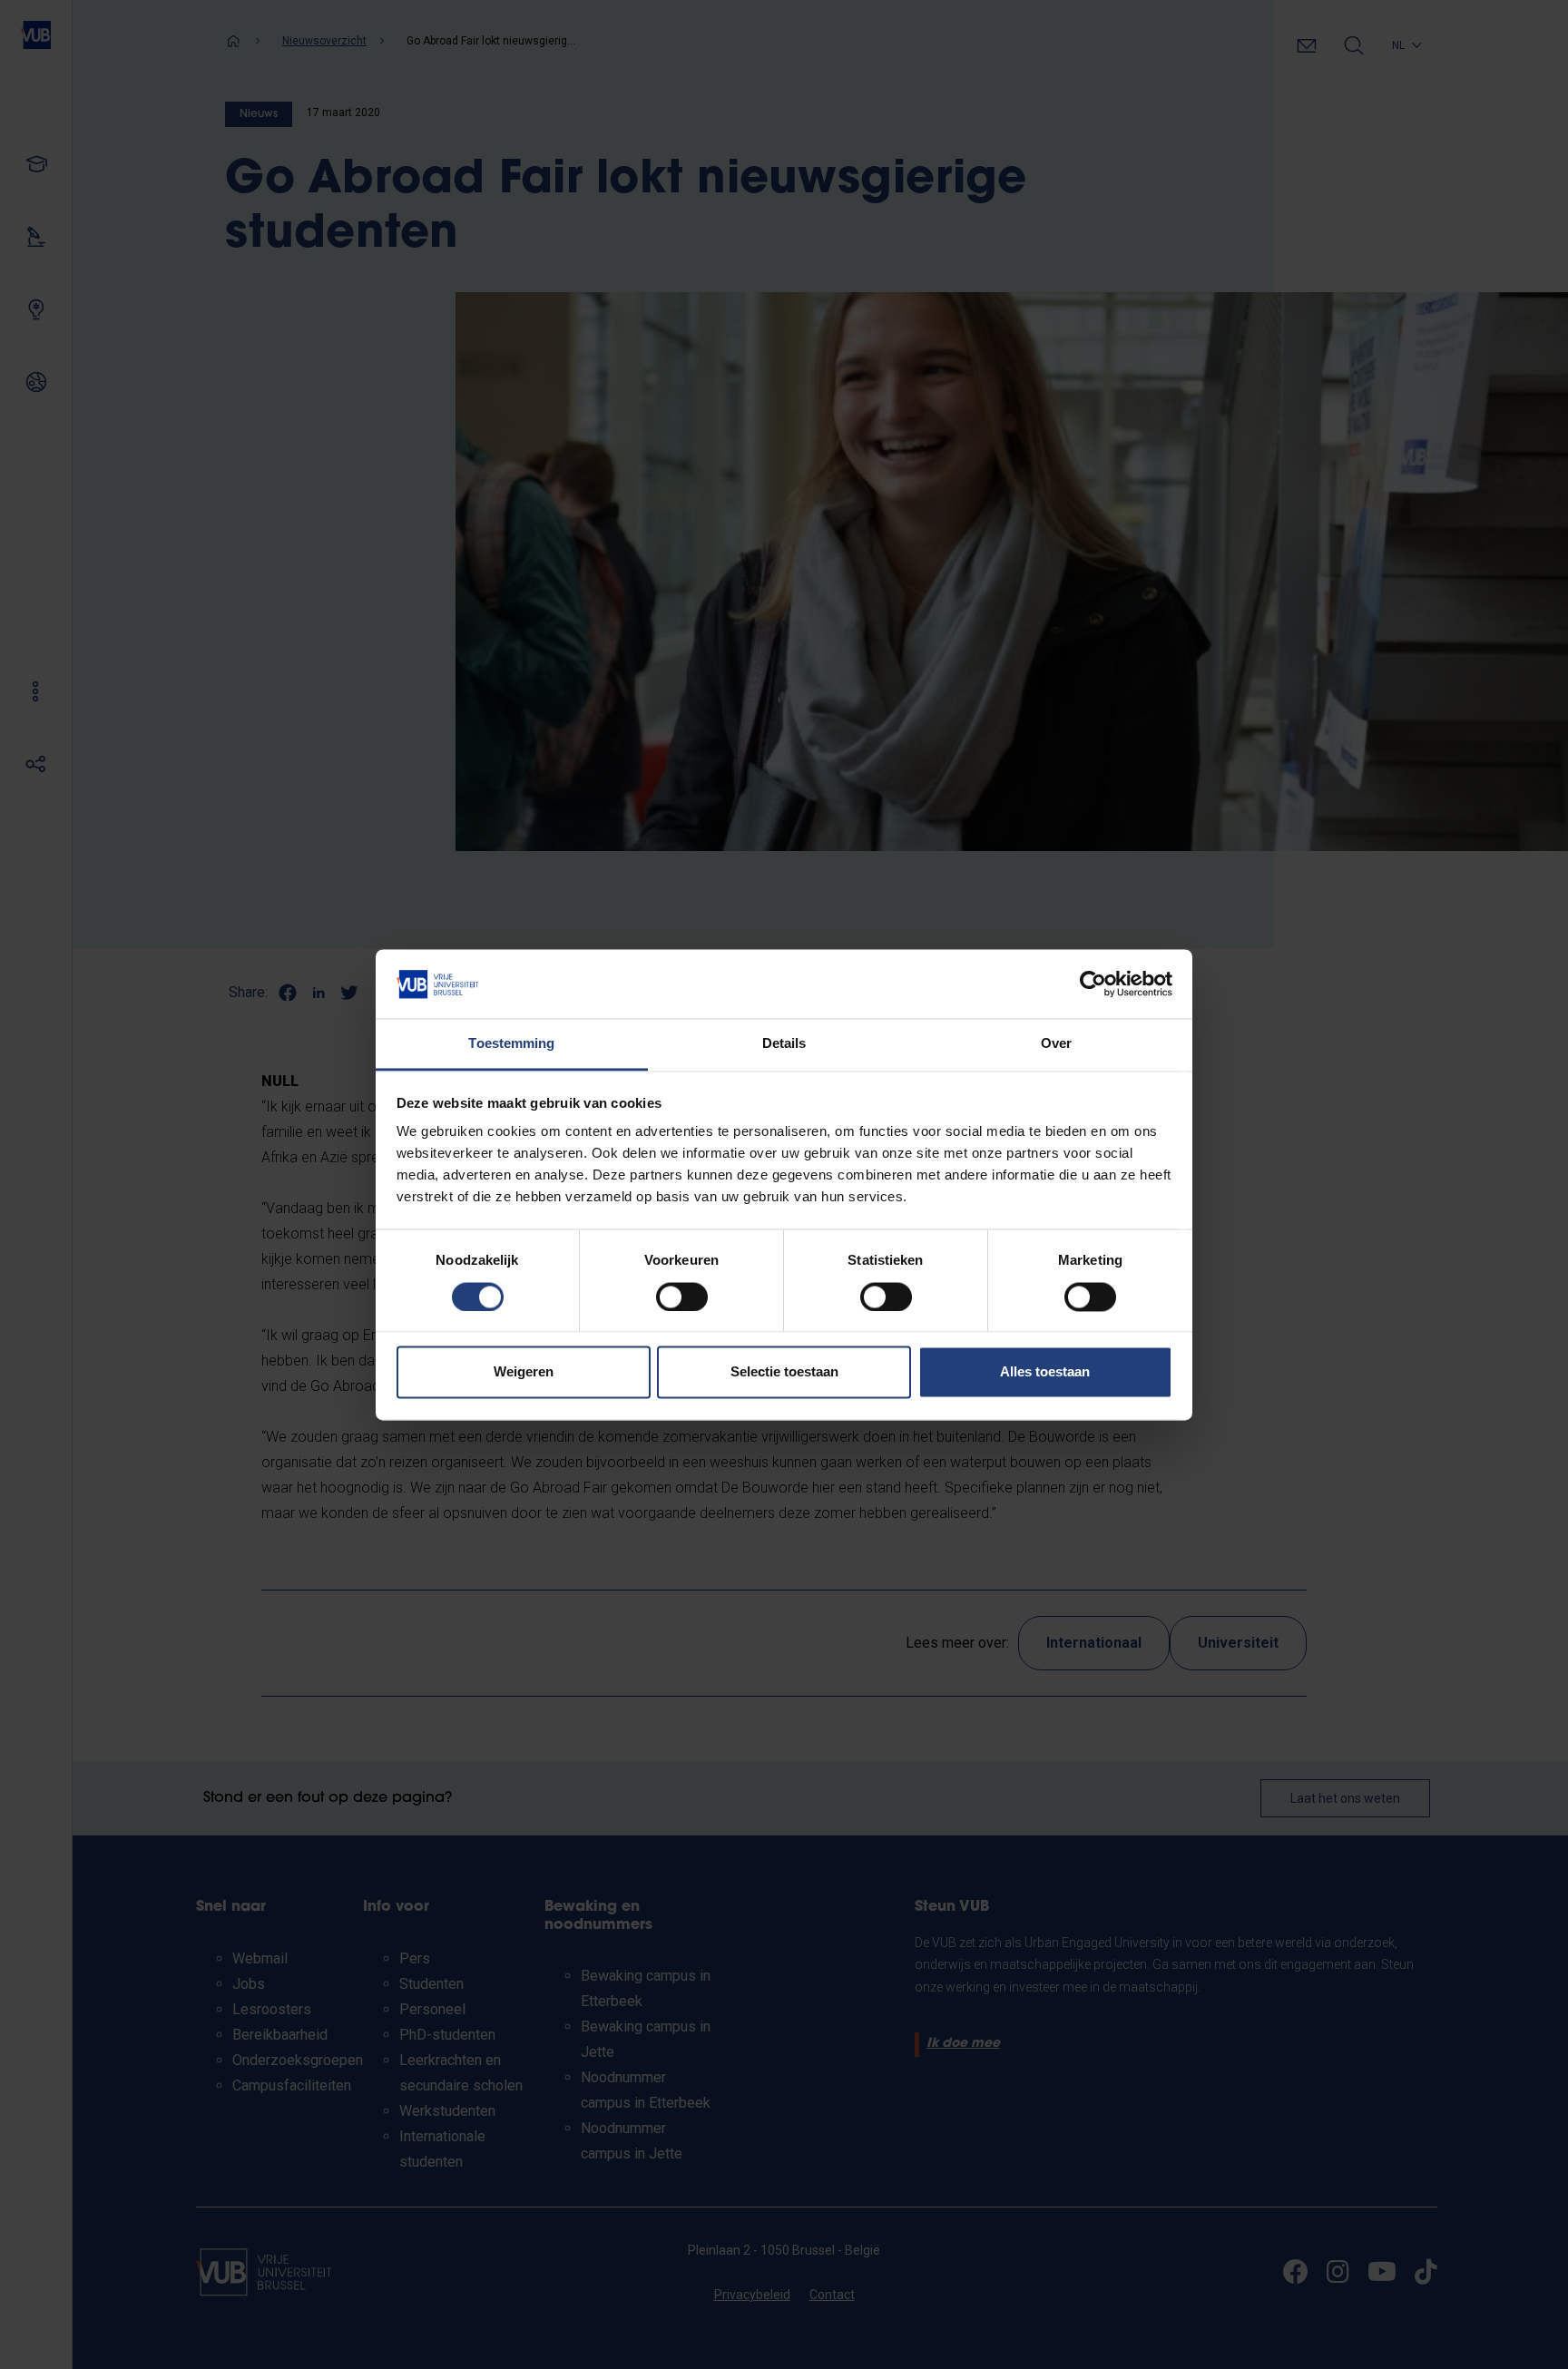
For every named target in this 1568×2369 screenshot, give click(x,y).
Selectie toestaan (784, 1372)
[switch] (682, 1297)
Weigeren (524, 1372)
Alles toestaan (1045, 1372)
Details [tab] (784, 1044)
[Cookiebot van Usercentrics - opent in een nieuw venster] (1093, 984)
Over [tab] (1056, 1044)
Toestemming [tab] (511, 1044)
